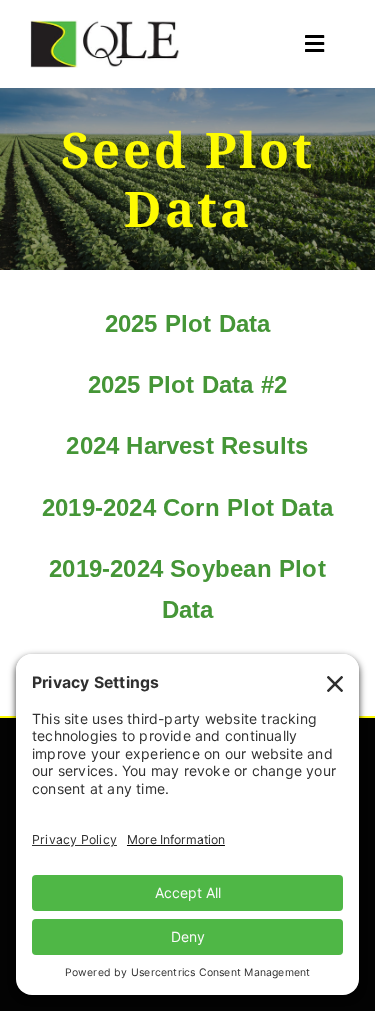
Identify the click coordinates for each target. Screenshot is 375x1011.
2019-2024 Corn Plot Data (187, 507)
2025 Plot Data (188, 323)
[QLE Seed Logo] (105, 27)
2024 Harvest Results (187, 445)
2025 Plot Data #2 (188, 384)
